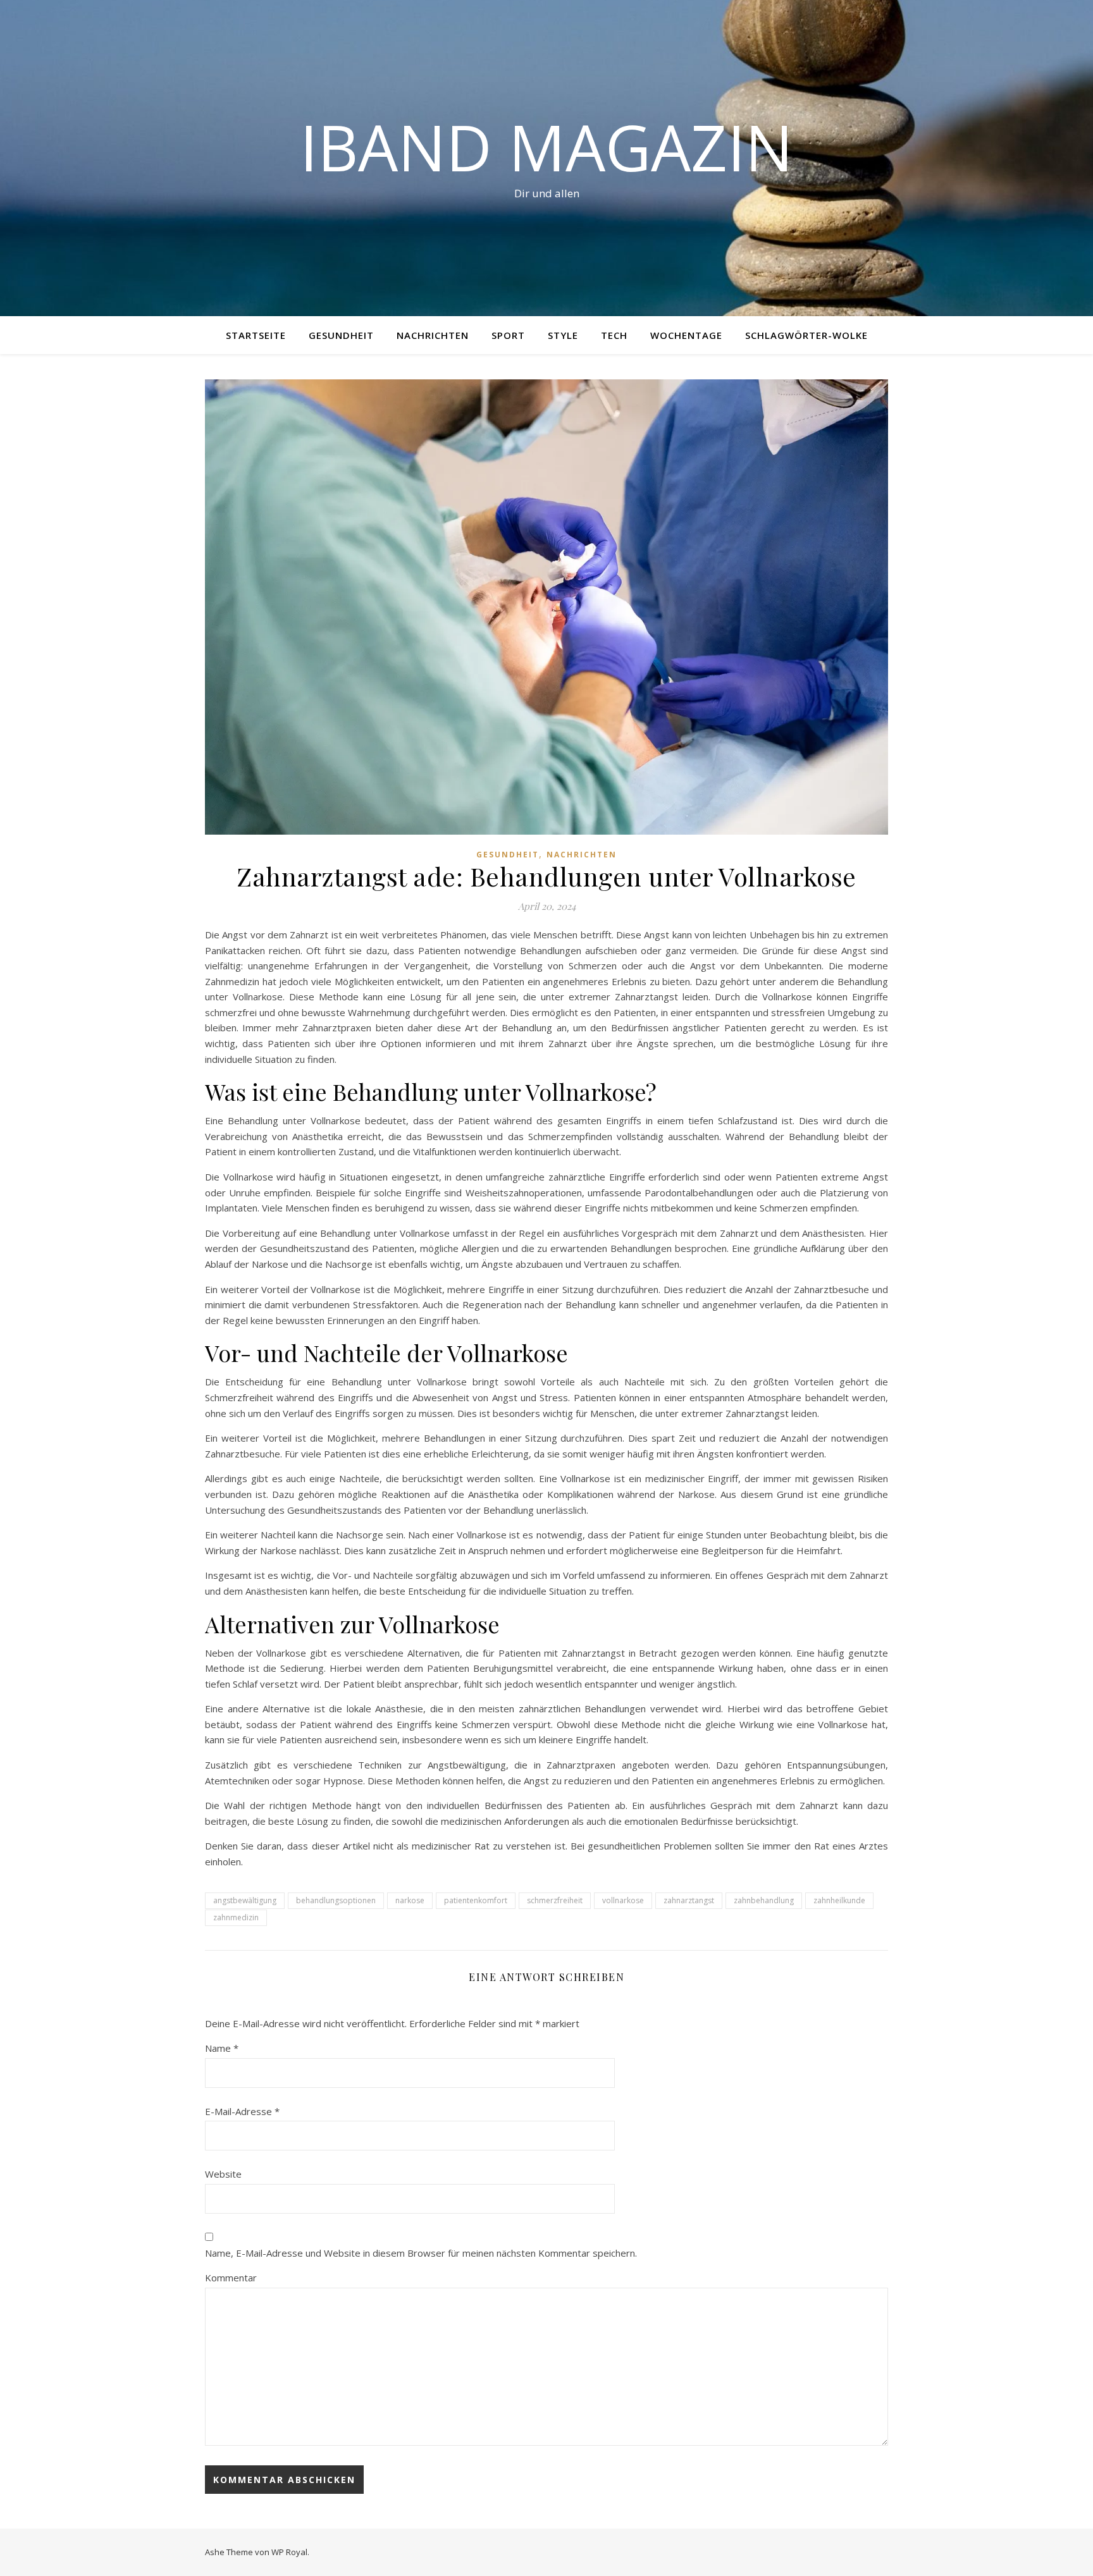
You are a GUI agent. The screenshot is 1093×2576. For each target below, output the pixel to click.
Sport (508, 335)
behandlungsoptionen (336, 1900)
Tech (614, 335)
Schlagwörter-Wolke (806, 335)
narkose (410, 1900)
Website (223, 2174)
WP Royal (289, 2552)
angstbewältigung (245, 1900)
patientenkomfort (476, 1900)
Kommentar (231, 2278)
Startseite (256, 335)
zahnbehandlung (764, 1900)
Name (222, 2048)
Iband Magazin (546, 147)
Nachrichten (433, 335)
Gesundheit (341, 335)
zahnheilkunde (839, 1900)
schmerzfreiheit (555, 1900)
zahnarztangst (689, 1900)
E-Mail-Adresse (242, 2111)
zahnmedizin (236, 1917)
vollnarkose (623, 1900)
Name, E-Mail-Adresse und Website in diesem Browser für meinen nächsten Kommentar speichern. (421, 2253)
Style (563, 335)
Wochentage (686, 335)
